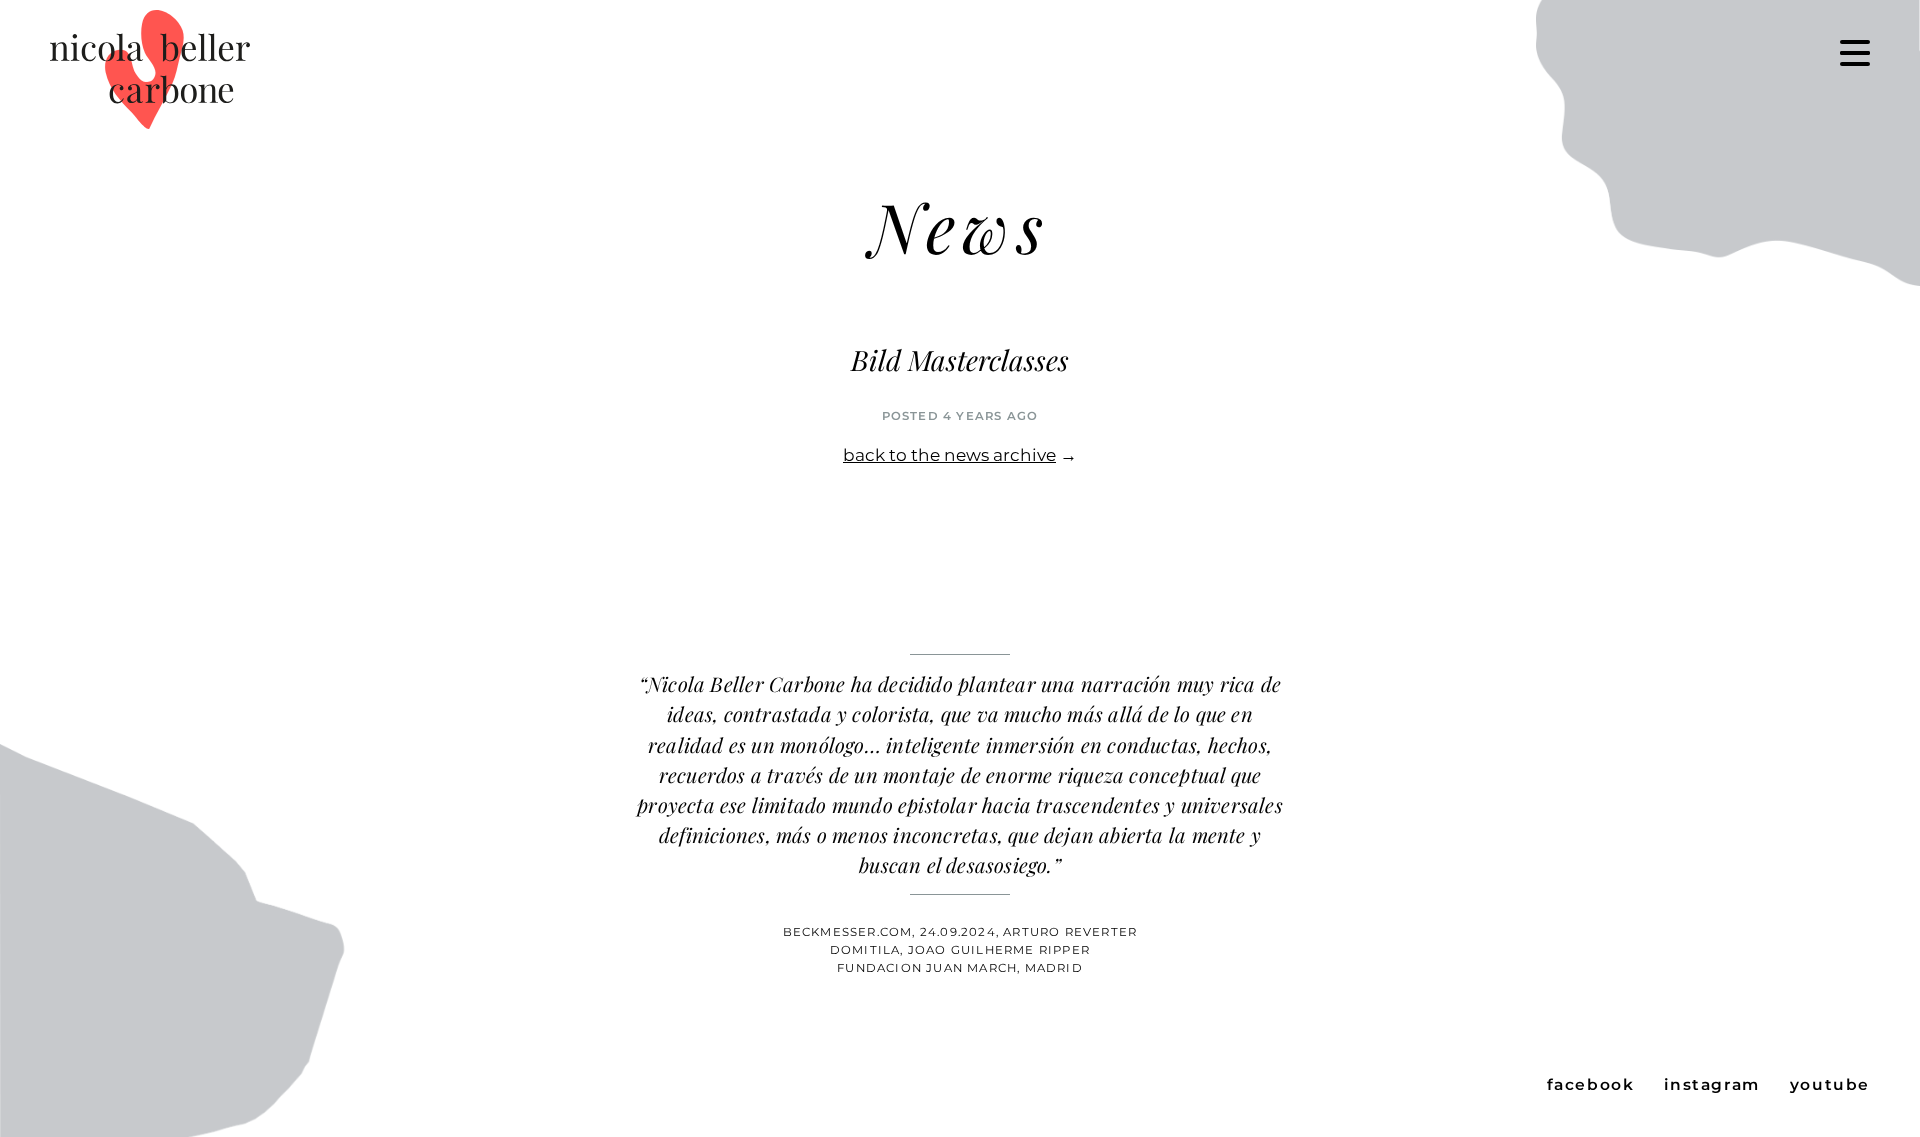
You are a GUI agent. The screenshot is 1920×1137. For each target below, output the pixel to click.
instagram (1711, 1084)
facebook (1591, 1084)
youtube (1830, 1084)
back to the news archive (949, 455)
